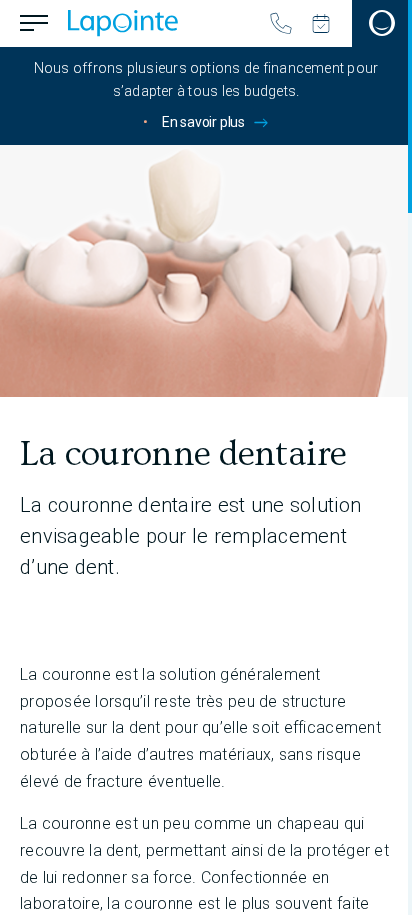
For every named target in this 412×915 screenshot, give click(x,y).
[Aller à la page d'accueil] (123, 23)
